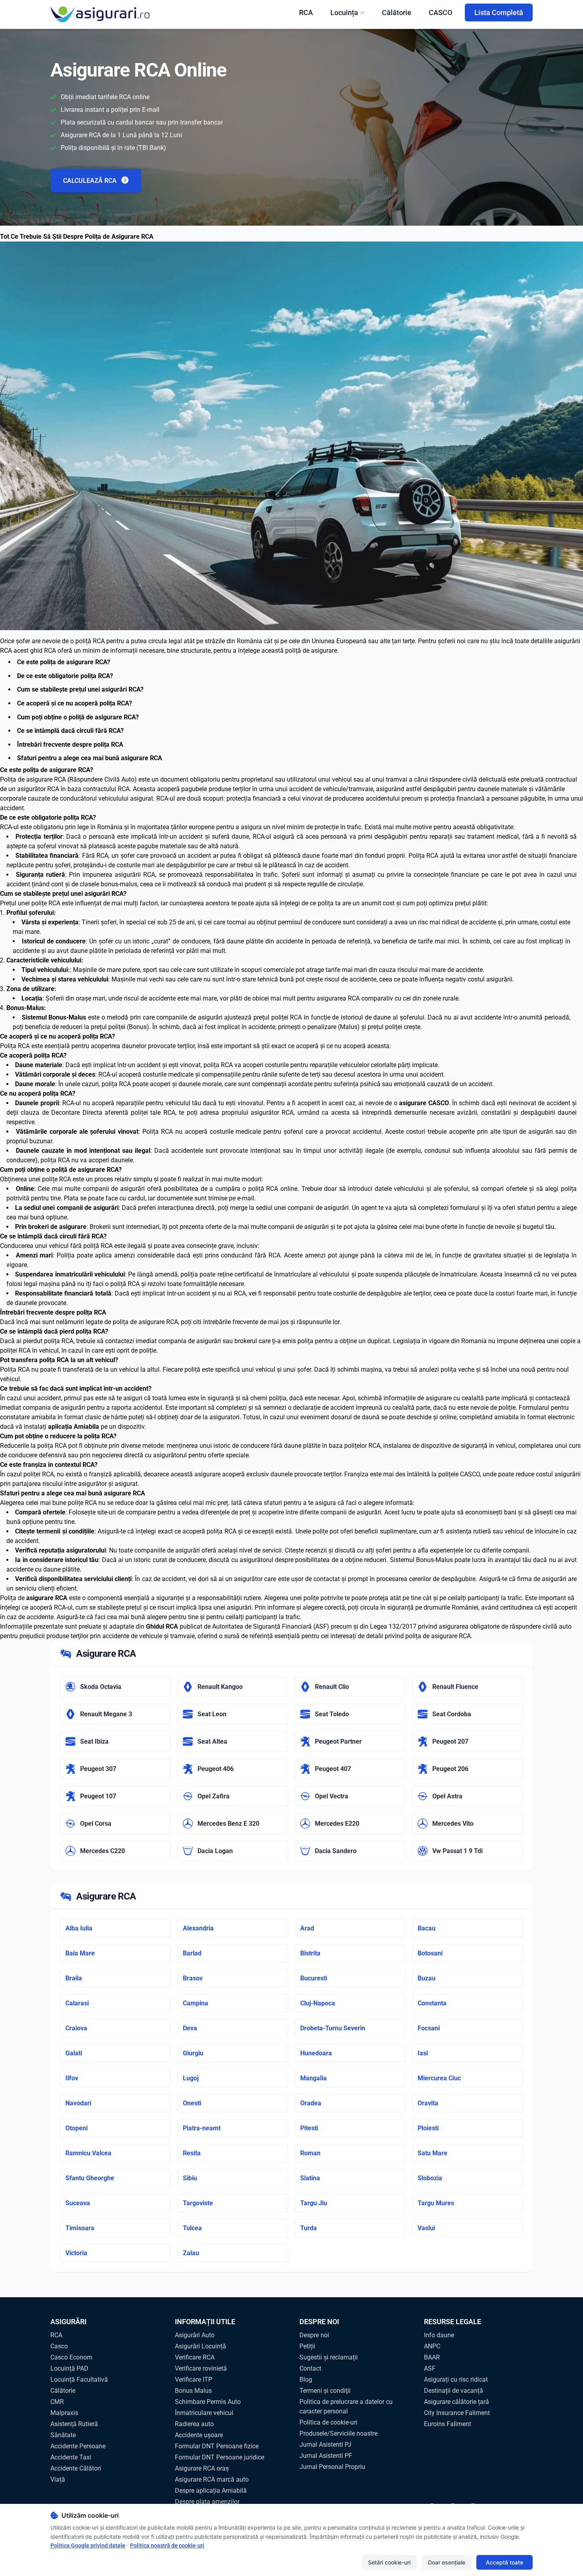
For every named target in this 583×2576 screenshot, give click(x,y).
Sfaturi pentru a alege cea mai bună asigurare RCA (90, 758)
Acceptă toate (504, 2562)
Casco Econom (71, 2357)
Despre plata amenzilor (207, 2502)
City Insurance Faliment (457, 2413)
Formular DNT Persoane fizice (217, 2446)
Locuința (344, 12)
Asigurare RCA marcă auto (212, 2479)
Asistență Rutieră (74, 2424)
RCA (306, 12)
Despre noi (314, 2335)
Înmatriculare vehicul (204, 2413)
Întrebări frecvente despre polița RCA (70, 745)
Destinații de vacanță (454, 2391)
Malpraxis (64, 2413)
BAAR (432, 2357)
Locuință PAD (69, 2368)
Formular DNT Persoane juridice (220, 2457)
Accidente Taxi (71, 2457)
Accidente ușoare (199, 2435)
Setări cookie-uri (389, 2562)
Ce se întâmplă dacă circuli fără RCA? (70, 731)
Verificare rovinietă (201, 2368)
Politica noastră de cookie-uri (167, 2545)
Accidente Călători (76, 2468)
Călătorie (397, 12)
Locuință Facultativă (79, 2380)
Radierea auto (194, 2424)
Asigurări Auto (195, 2335)
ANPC (432, 2346)
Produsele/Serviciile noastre (338, 2433)
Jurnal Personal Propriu (332, 2467)
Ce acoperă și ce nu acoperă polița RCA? (75, 703)
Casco (59, 2346)
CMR (57, 2402)
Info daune (439, 2335)
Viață (58, 2479)
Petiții (307, 2346)
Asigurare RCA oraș (202, 2468)
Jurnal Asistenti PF (326, 2456)
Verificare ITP (194, 2380)
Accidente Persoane (78, 2446)
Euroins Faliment (448, 2424)
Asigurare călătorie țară (456, 2402)
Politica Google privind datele (88, 2545)
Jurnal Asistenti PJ (325, 2445)
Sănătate (63, 2435)
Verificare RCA (195, 2357)
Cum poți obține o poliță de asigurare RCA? (78, 717)
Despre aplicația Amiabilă (211, 2491)
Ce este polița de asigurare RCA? (64, 662)
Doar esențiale (447, 2562)
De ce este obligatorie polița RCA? (65, 676)
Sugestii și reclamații (329, 2357)
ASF (430, 2368)
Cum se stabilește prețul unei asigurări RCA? (80, 689)
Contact (310, 2368)
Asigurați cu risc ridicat (456, 2380)
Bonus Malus (193, 2391)
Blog (306, 2380)
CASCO (440, 12)
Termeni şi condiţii (325, 2391)
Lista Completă (499, 12)
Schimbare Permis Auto (208, 2402)
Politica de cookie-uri (328, 2422)
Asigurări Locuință (200, 2346)
